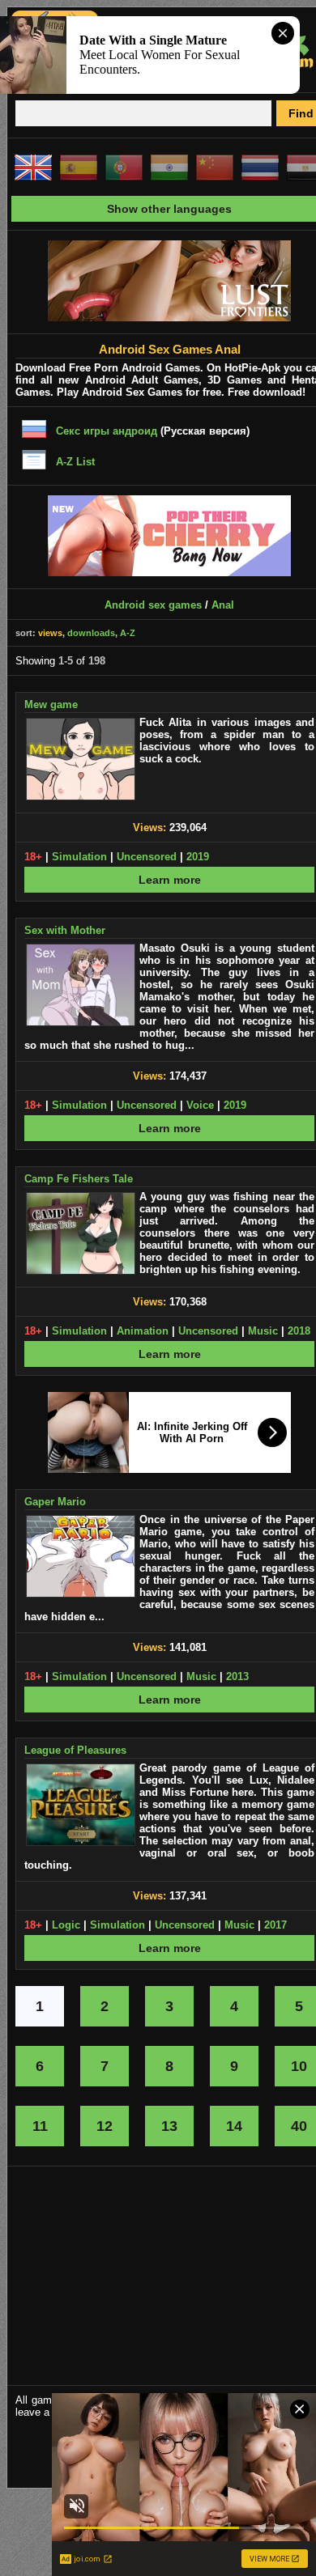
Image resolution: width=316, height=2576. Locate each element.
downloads (91, 633)
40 (299, 2126)
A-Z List (75, 462)
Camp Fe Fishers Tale (79, 1179)
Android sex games (153, 605)
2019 (198, 857)
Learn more (170, 880)
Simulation (79, 857)
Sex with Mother (65, 930)
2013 (237, 1676)
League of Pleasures (75, 1750)
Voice (200, 1105)
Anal (223, 605)
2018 (299, 1331)
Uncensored (147, 857)
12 (105, 2126)
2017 (275, 1925)
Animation (143, 1331)
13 (169, 2126)
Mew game (51, 704)
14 (234, 2126)
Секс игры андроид (107, 431)
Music (263, 1331)
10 (299, 2066)
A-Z (128, 633)
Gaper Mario (55, 1502)
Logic (66, 1925)
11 (40, 2126)
